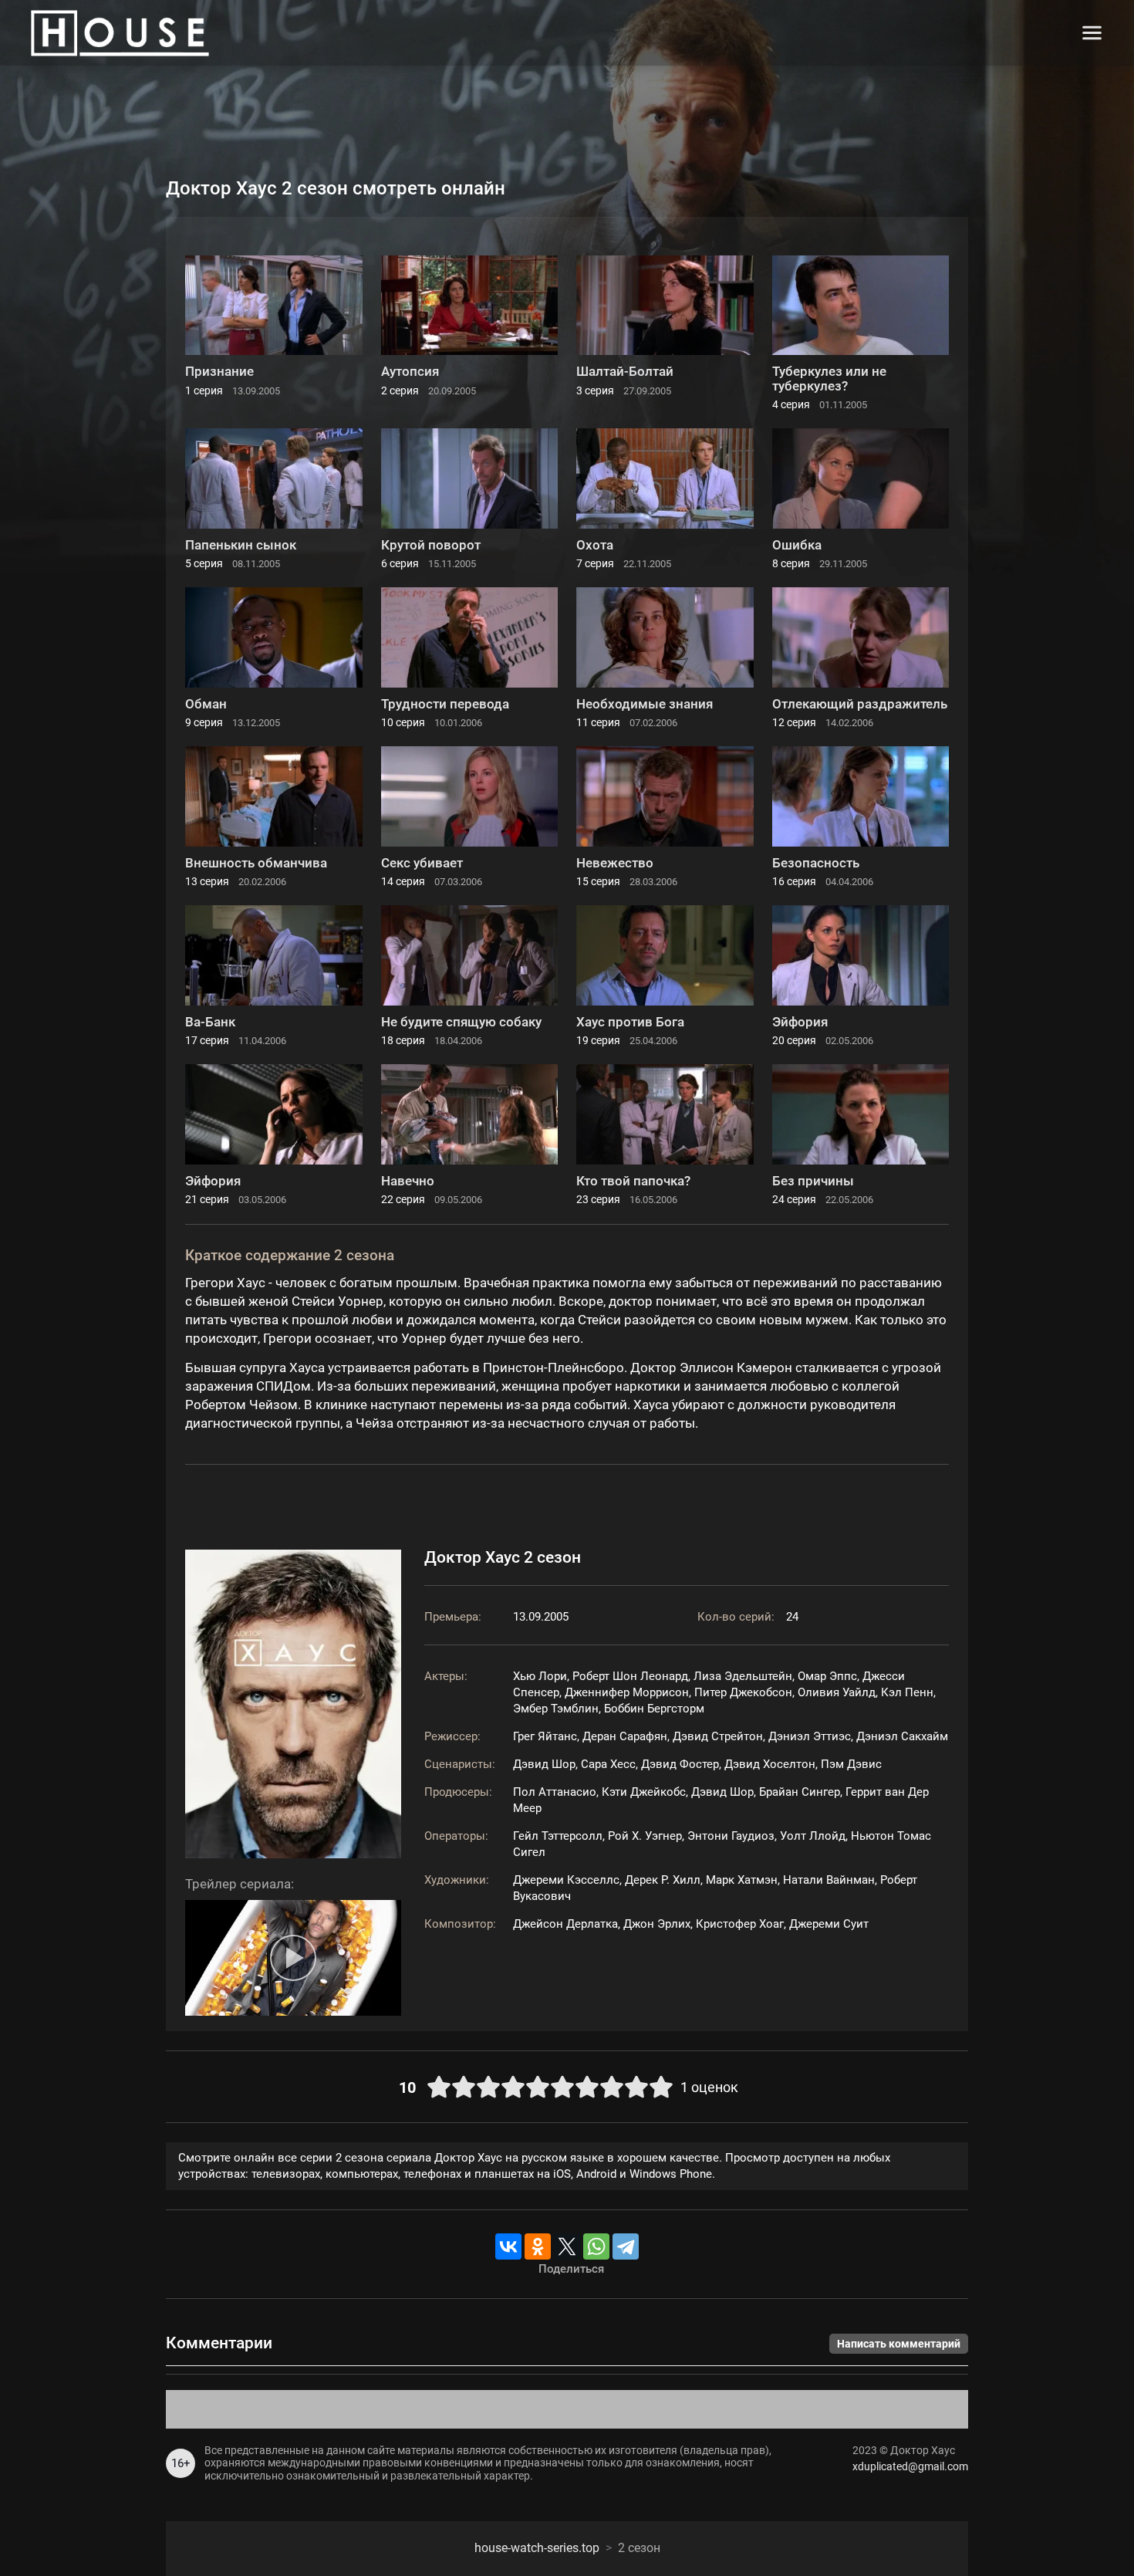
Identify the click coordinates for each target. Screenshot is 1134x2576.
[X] (567, 2246)
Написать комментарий (899, 2344)
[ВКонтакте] (508, 2246)
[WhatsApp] (596, 2246)
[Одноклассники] (538, 2246)
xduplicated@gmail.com (910, 2466)
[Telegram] (626, 2246)
